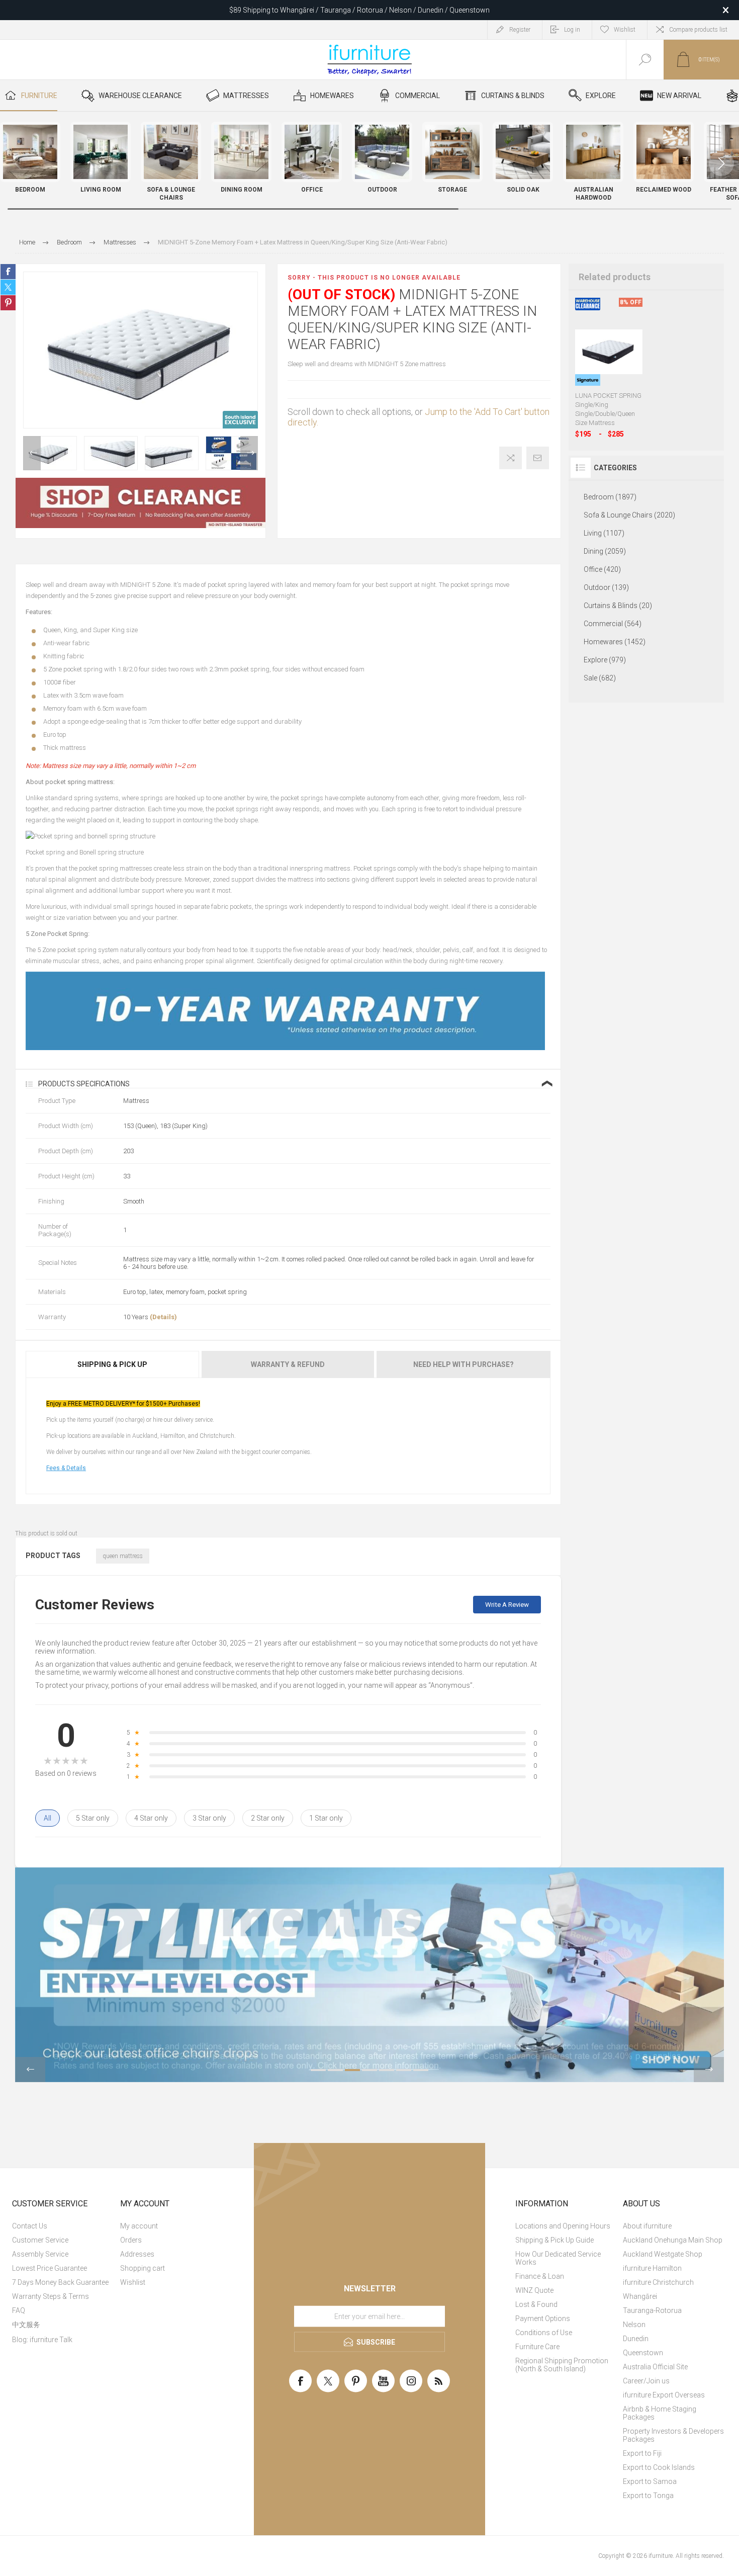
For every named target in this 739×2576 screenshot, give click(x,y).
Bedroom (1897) (610, 497)
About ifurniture (647, 2226)
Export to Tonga (648, 2496)
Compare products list (698, 30)
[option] (50, 453)
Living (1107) (604, 533)
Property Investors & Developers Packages (673, 2435)
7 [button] (421, 2070)
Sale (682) (600, 678)
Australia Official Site (655, 2367)
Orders (131, 2240)
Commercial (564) (613, 624)
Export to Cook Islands (659, 2467)
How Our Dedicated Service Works (558, 2258)
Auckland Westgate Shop (663, 2254)
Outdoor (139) (606, 587)
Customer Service (40, 2240)
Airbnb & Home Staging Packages (660, 2413)
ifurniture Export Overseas (664, 2395)
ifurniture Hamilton (652, 2268)
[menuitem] (65, 2226)
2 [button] (335, 2070)
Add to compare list (511, 458)
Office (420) (602, 569)
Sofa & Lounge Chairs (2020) (629, 515)
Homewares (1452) (615, 642)
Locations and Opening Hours (563, 2226)
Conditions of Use (544, 2333)
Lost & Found (536, 2304)
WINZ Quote (534, 2290)
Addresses (137, 2254)
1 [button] (318, 2070)
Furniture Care (537, 2347)
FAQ (19, 2310)
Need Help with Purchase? (464, 1364)
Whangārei (640, 2296)
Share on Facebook (8, 272)
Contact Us (30, 2226)
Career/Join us (646, 2381)
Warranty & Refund (288, 1364)
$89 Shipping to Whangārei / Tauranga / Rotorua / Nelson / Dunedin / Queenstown (359, 10)
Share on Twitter (8, 287)
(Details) (163, 1317)
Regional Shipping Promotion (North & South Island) (562, 2365)
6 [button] (404, 2070)
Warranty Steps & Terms (51, 2296)
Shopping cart (143, 2268)
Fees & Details (66, 1468)
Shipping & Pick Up (112, 1364)
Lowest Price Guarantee (50, 2268)
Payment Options (543, 2319)
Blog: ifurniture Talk (42, 2340)
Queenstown (643, 2353)
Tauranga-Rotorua (652, 2310)
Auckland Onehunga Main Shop (673, 2240)
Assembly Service (40, 2254)
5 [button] (387, 2070)
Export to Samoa (650, 2481)
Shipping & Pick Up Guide (555, 2240)
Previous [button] (32, 453)
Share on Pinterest (8, 303)
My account (139, 2226)
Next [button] (249, 453)
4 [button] (369, 2070)
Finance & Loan (540, 2276)
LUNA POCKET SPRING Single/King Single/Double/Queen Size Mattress (608, 409)
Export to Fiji (642, 2453)
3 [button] (352, 2070)
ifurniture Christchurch (658, 2282)
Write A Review (507, 1605)
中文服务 (26, 2325)
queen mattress (123, 1556)
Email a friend (538, 458)
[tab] (113, 1364)
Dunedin (636, 2339)
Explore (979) (605, 660)
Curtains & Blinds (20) (618, 606)
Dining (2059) (605, 551)
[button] (721, 163)
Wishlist (133, 2282)
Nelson (634, 2325)
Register (520, 30)
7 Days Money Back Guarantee (60, 2282)
